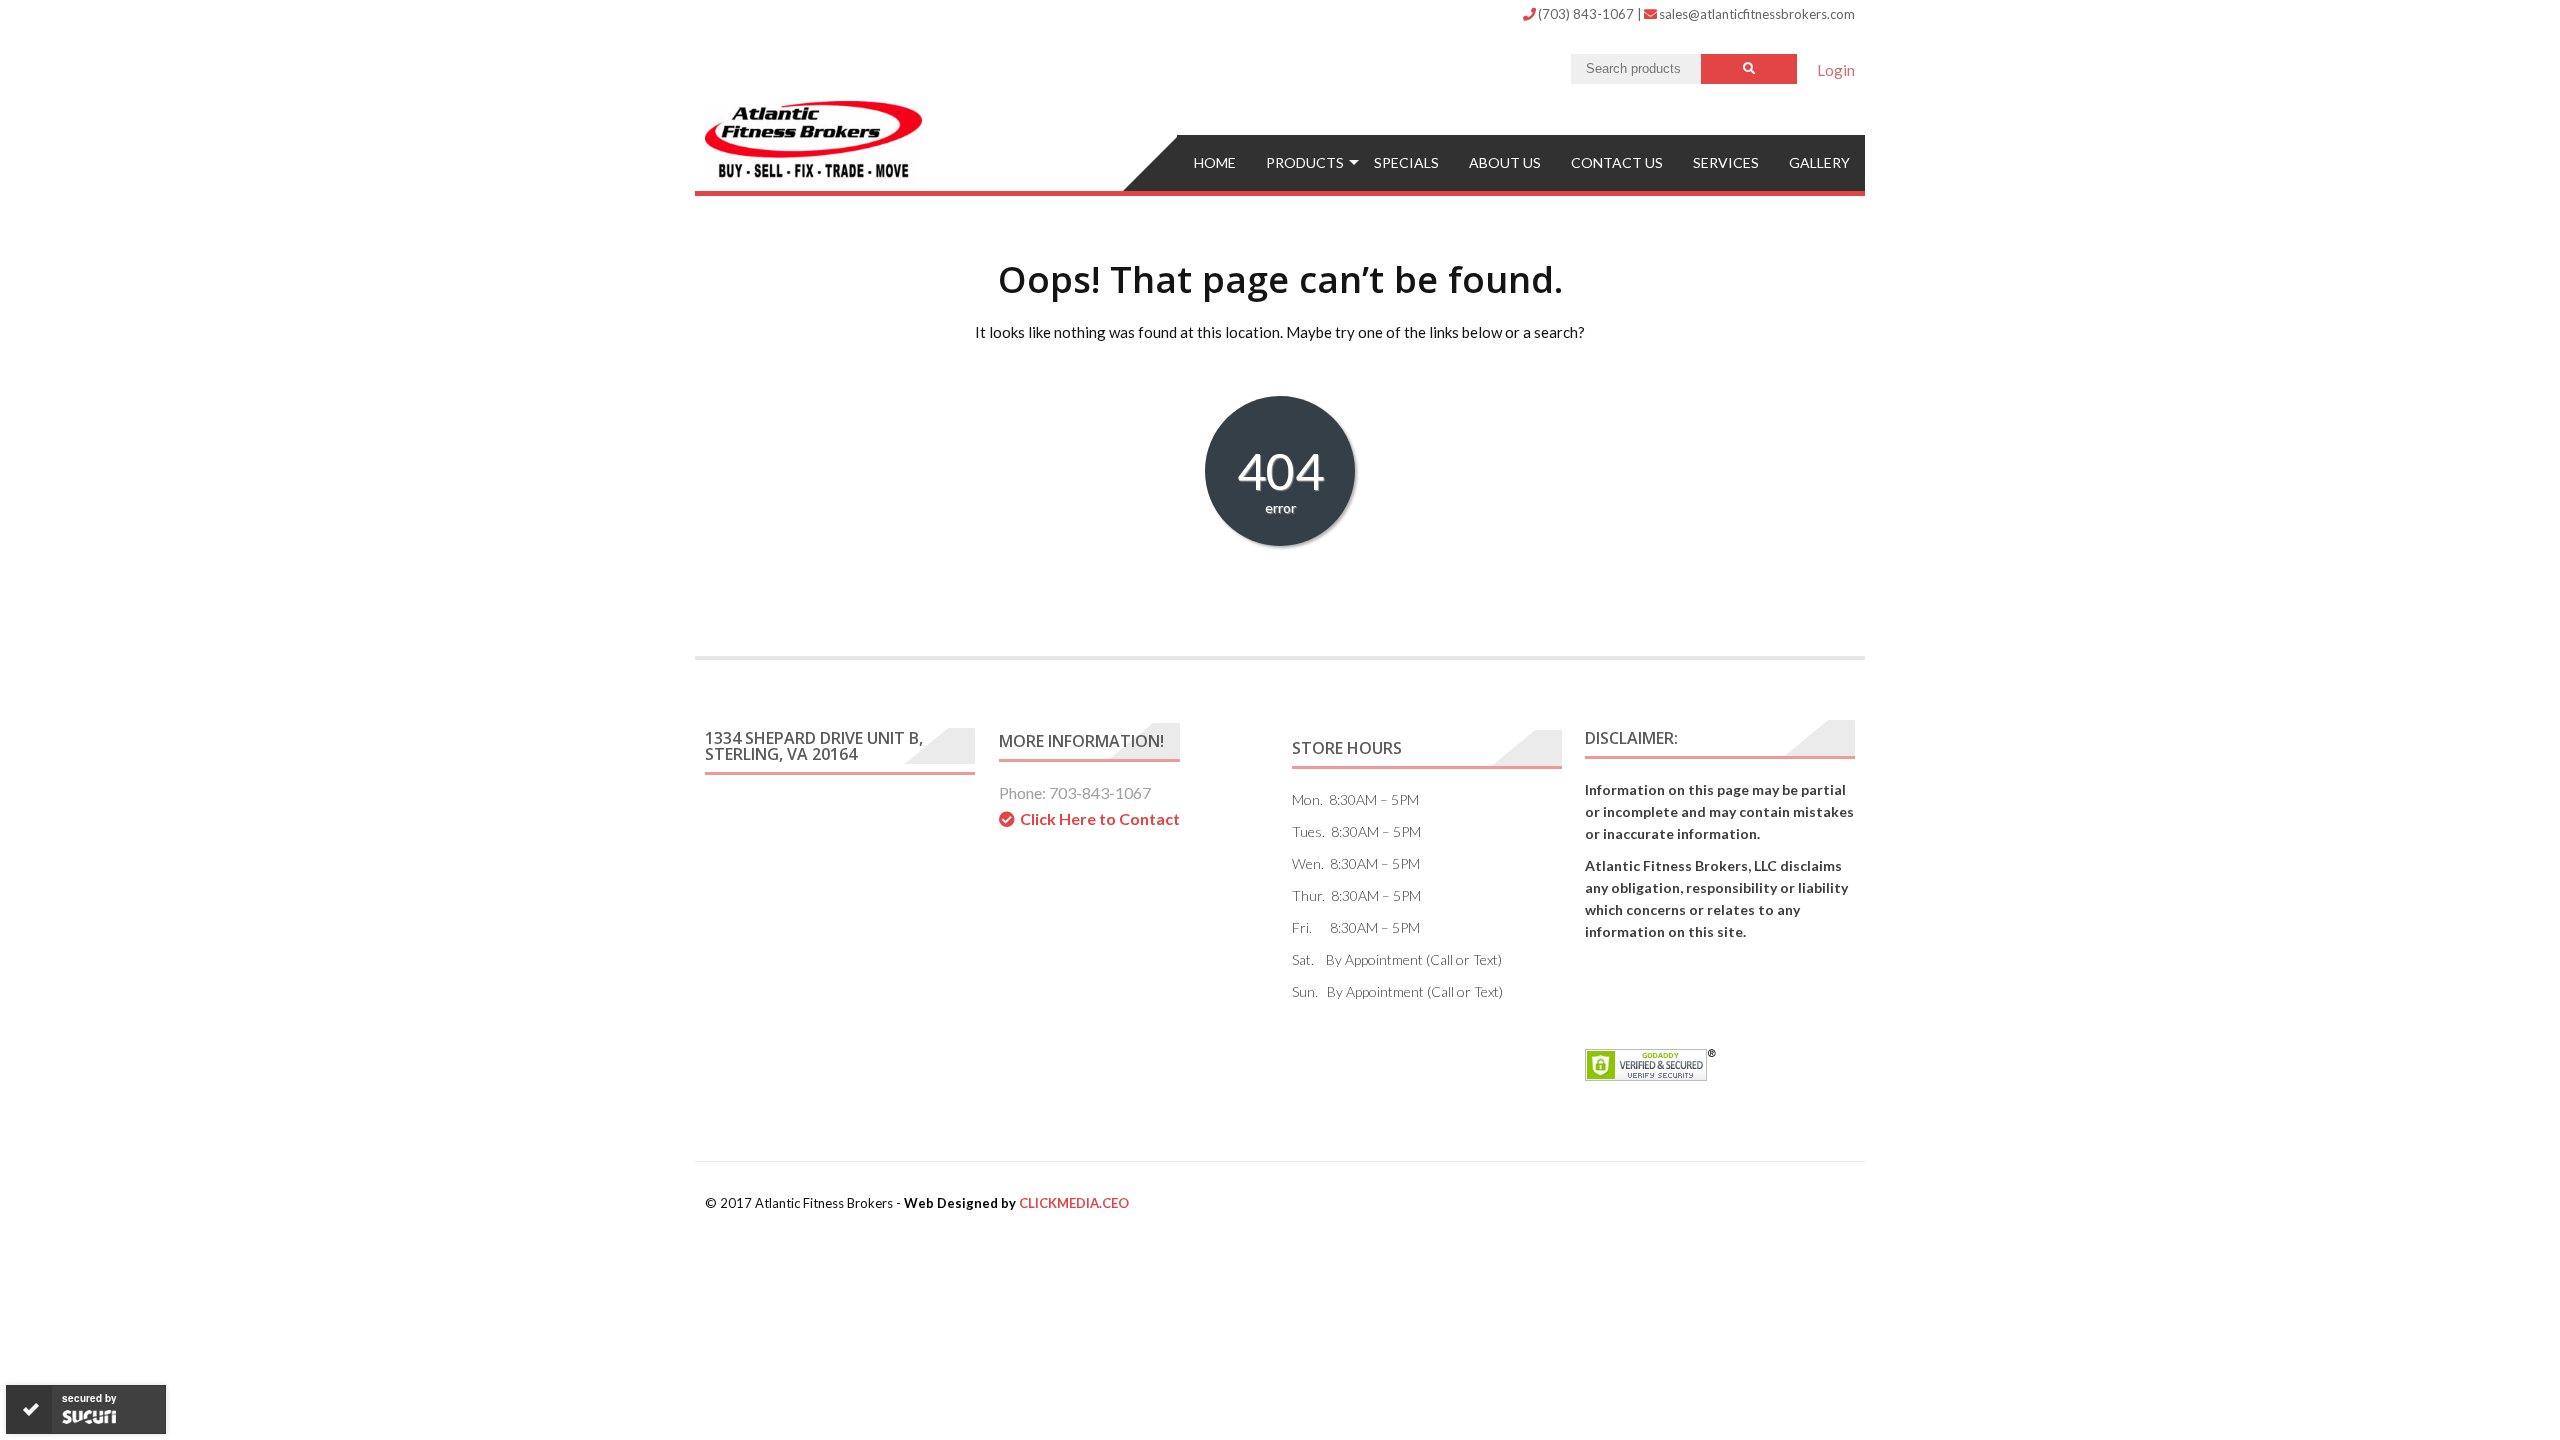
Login (1836, 70)
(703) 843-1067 (1587, 14)
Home (1215, 162)
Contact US (1617, 162)
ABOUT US (1505, 162)
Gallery (1819, 162)
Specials (1406, 162)
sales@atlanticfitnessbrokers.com (1757, 14)
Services (1726, 162)
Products (1305, 162)
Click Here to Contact (1100, 818)
